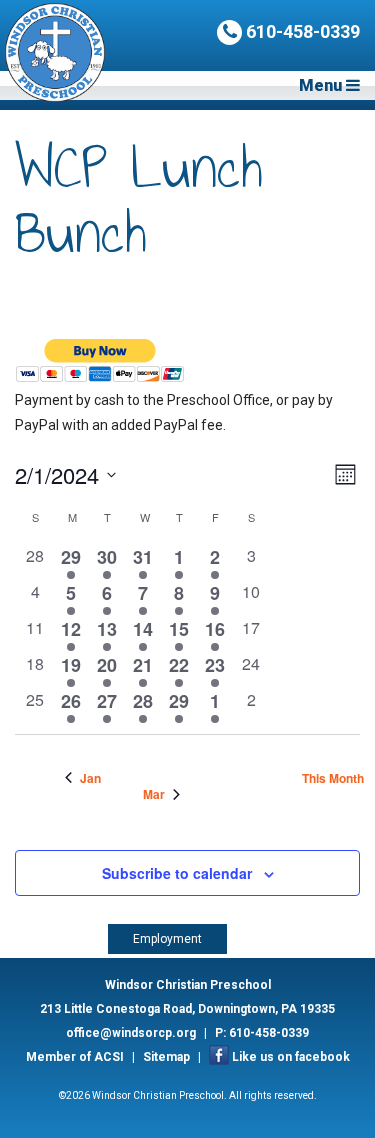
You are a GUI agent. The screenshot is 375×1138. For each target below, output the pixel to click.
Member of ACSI (75, 1057)
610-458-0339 (301, 31)
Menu (322, 85)
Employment (167, 939)
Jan (90, 778)
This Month (333, 778)
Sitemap (166, 1057)
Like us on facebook (291, 1057)
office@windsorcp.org (131, 1033)
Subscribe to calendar (177, 873)
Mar (154, 794)
